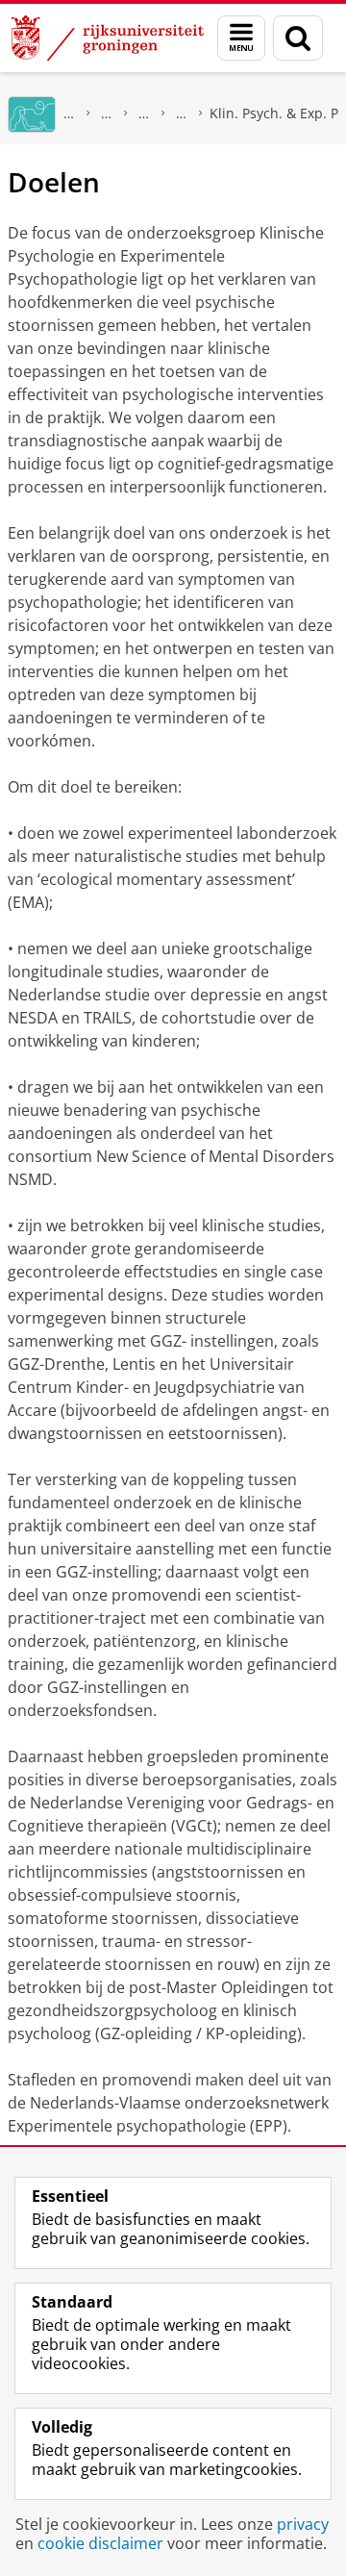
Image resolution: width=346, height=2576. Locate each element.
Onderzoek (107, 113)
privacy (303, 2524)
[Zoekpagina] (298, 38)
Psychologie (144, 113)
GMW (69, 113)
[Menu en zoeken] (241, 38)
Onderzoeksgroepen (182, 113)
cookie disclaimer (100, 2543)
